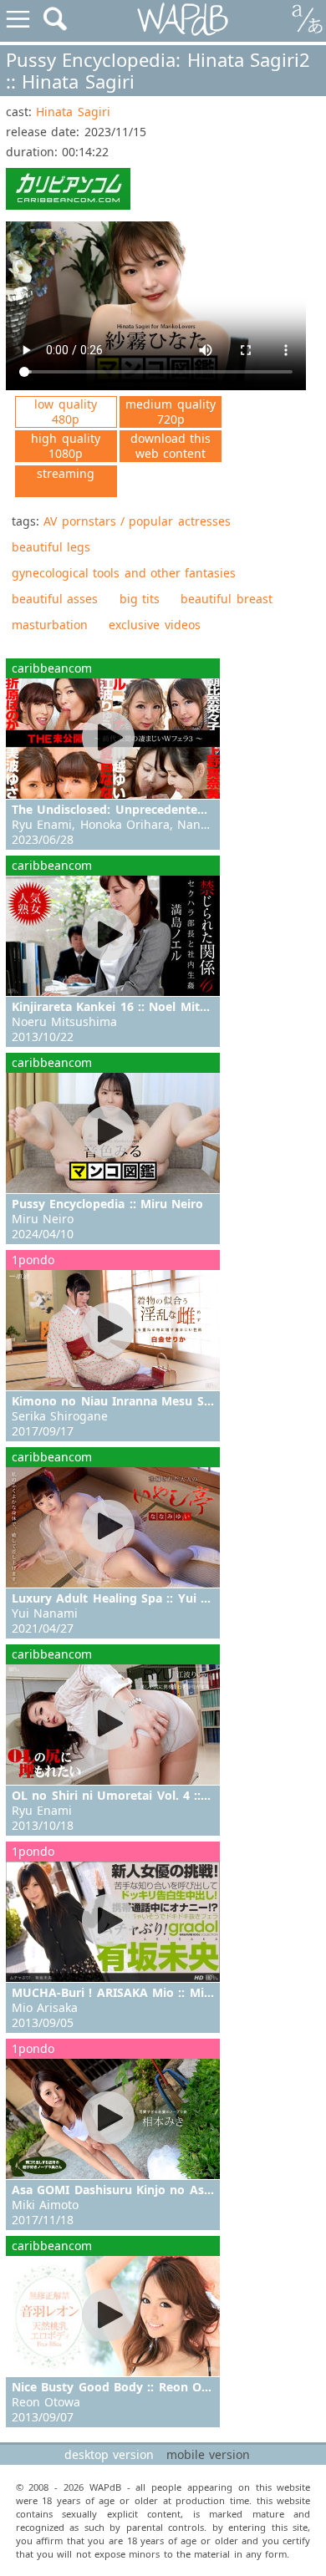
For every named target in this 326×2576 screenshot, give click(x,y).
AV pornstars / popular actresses (137, 521)
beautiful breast (226, 599)
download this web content (171, 446)
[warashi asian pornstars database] (183, 20)
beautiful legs (51, 547)
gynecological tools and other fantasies (124, 573)
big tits (140, 599)
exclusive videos (154, 625)
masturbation (50, 625)
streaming (66, 473)
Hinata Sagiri (73, 112)
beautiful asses (55, 599)
